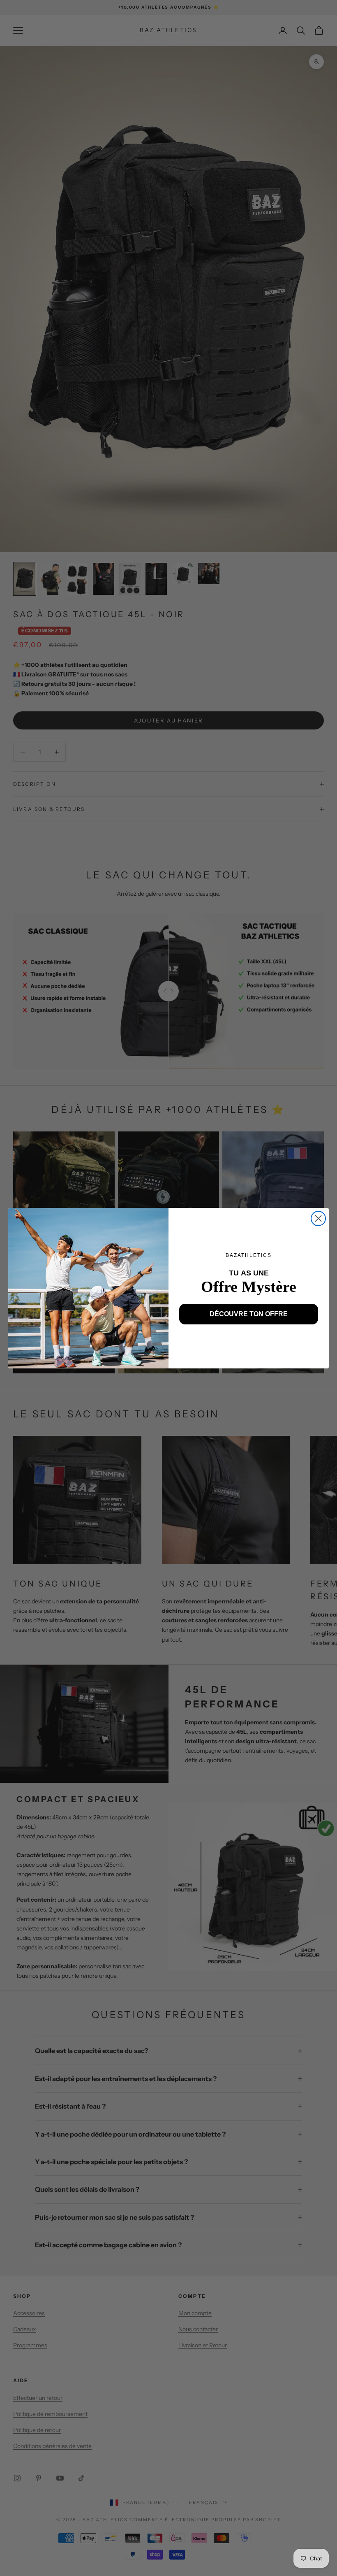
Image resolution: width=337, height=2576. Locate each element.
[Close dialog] (318, 1218)
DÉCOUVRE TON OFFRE (249, 1314)
